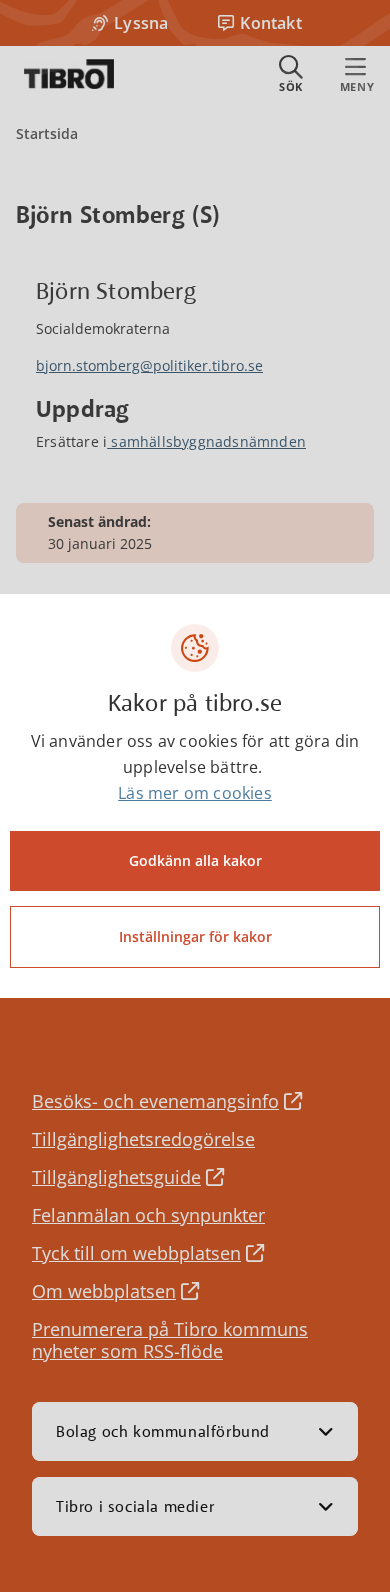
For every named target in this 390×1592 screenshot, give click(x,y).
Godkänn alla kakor (195, 860)
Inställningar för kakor (195, 936)
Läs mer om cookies (195, 793)
